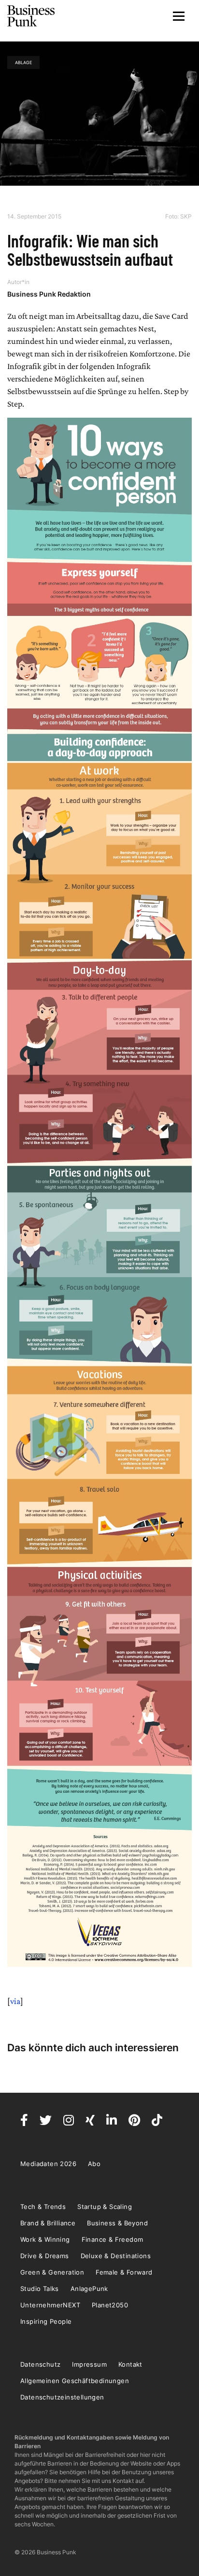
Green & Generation (52, 2272)
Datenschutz (40, 2364)
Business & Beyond (117, 2223)
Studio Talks (40, 2289)
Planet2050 (110, 2305)
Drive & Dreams (45, 2256)
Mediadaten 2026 (48, 2164)
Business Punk (31, 16)
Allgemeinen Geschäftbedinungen (75, 2381)
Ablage (23, 62)
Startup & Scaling (105, 2207)
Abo (94, 2164)
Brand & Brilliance (48, 2223)
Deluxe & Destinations (116, 2256)
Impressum (89, 2364)
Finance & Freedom (113, 2239)
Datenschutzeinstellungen (62, 2397)
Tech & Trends (43, 2207)
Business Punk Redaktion (49, 294)
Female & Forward (124, 2272)
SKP (186, 216)
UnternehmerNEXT (50, 2305)
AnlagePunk (89, 2289)
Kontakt (130, 2364)
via (15, 2001)
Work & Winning (45, 2239)
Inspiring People (46, 2321)
